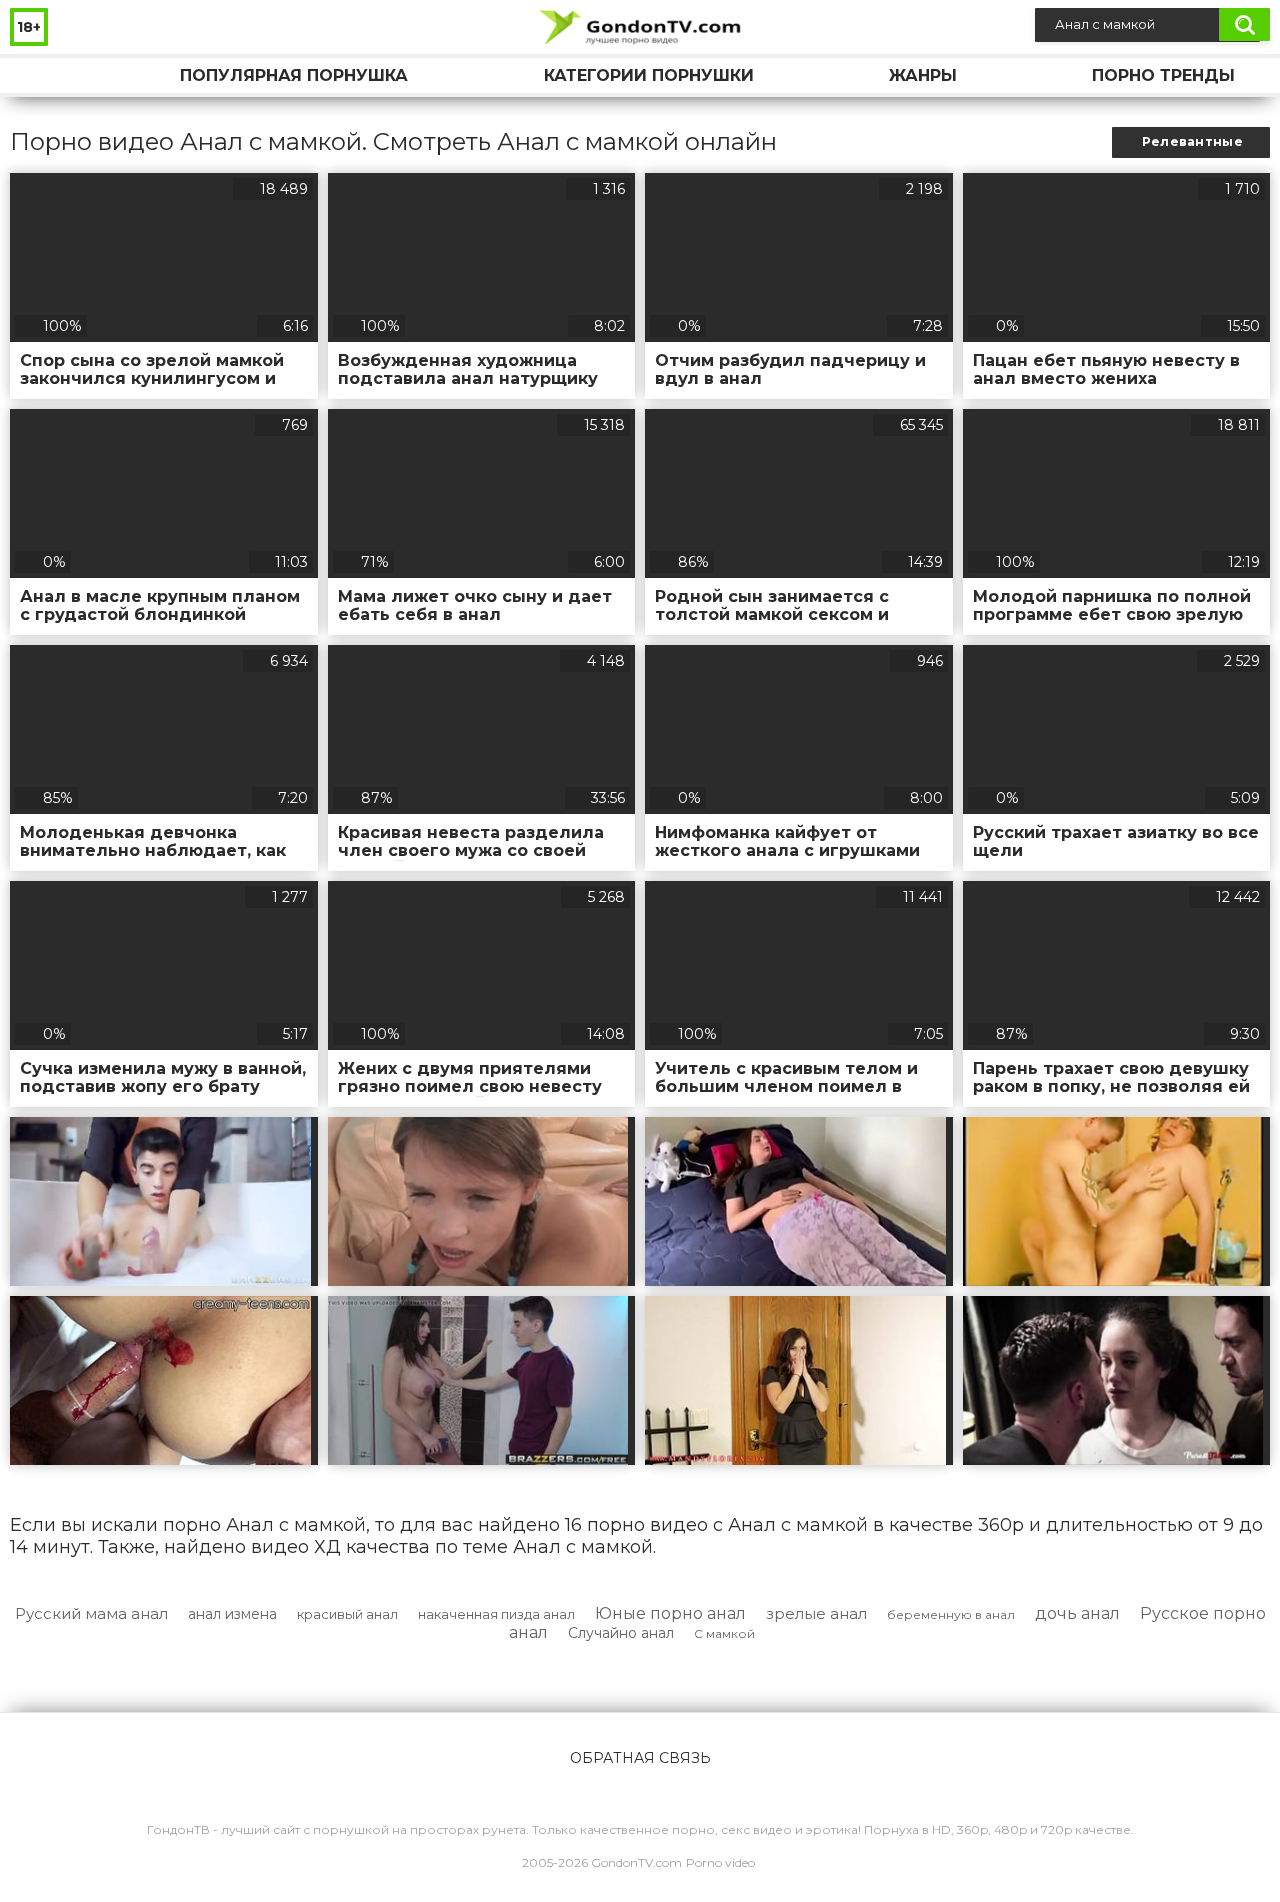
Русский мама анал (91, 1613)
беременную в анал (951, 1614)
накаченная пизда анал (496, 1614)
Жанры (923, 75)
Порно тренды (1163, 75)
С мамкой (724, 1633)
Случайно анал (621, 1633)
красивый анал (347, 1614)
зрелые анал (816, 1613)
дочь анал (1077, 1613)
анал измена (232, 1614)
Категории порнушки (649, 75)
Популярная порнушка (294, 75)
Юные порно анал (670, 1613)
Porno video (720, 1862)
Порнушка (45, 75)
